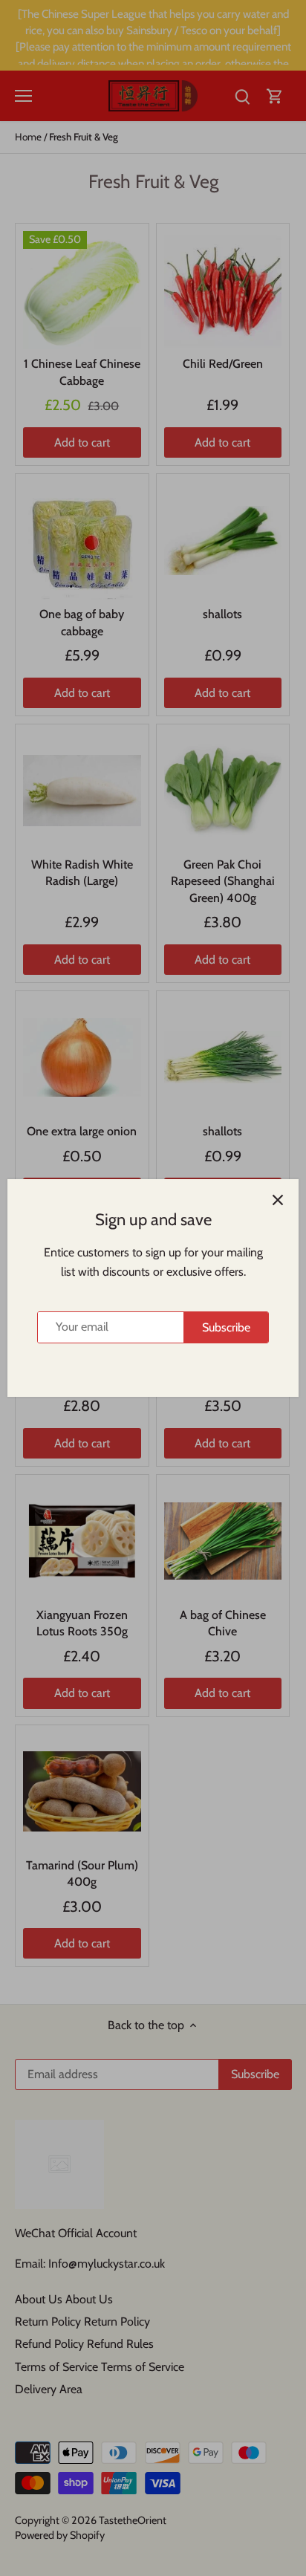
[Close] (278, 1200)
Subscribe (226, 1327)
